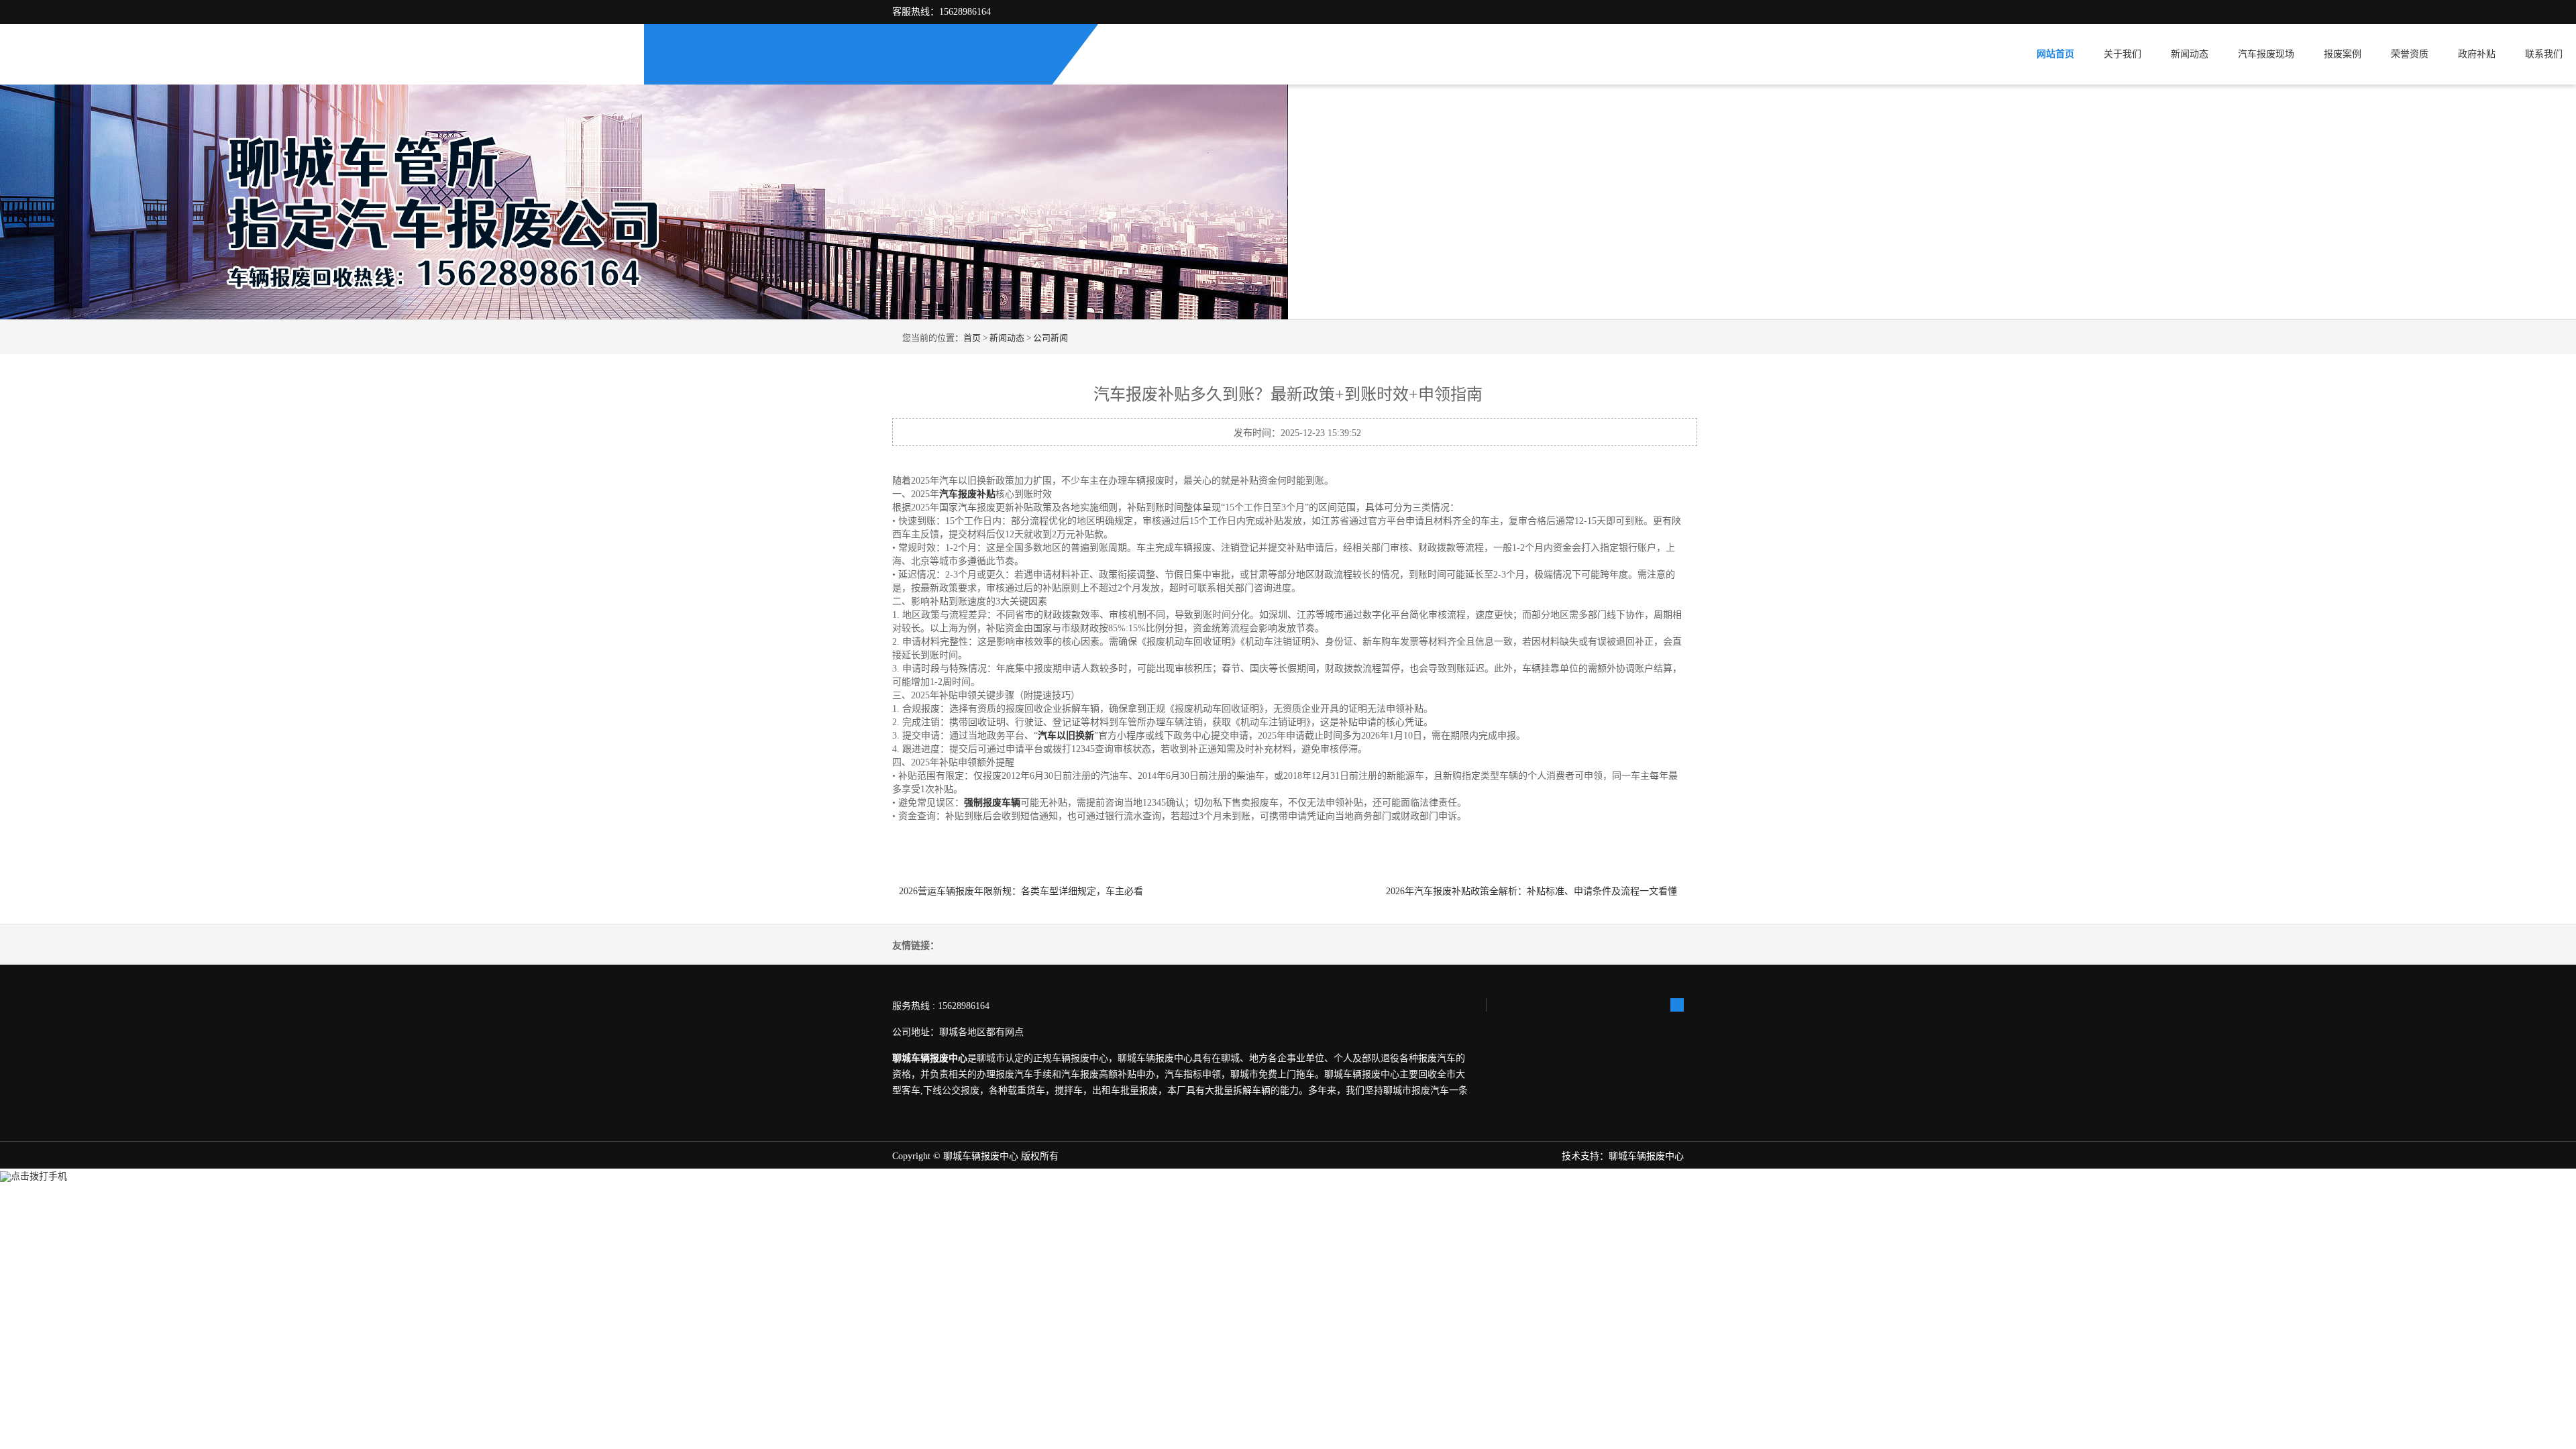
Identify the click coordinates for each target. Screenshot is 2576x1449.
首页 (972, 338)
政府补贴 (2477, 54)
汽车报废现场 (2266, 54)
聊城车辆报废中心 (981, 1156)
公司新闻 (1051, 338)
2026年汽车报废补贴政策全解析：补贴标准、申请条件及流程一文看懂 (1532, 891)
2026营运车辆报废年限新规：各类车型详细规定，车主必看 (1024, 891)
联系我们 (2544, 54)
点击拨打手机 (39, 1176)
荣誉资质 (2410, 54)
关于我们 (2123, 54)
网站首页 (2055, 54)
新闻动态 (2190, 54)
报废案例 (2343, 54)
